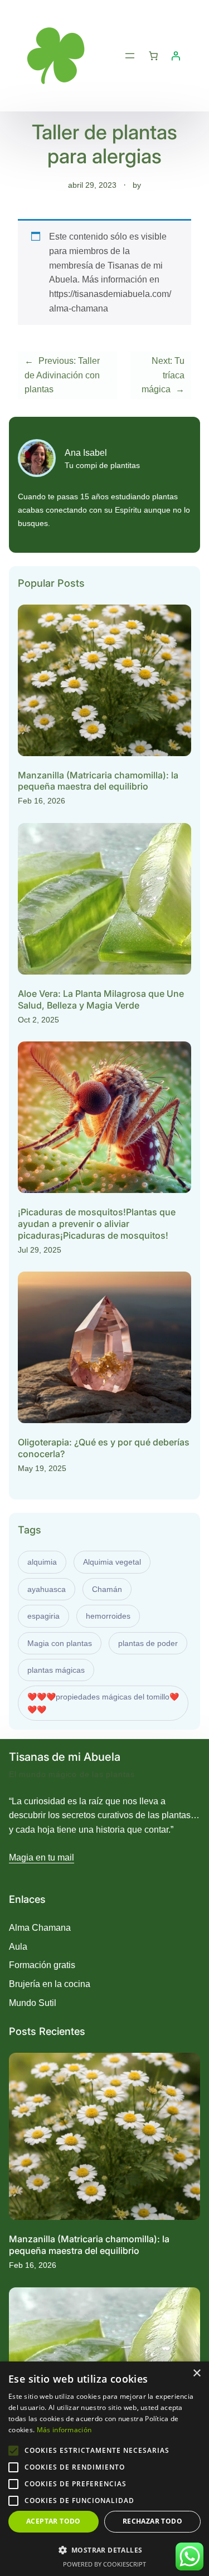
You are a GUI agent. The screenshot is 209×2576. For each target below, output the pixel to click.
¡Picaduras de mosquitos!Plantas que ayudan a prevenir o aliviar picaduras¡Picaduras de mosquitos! (97, 1224)
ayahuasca (47, 1589)
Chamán (107, 1589)
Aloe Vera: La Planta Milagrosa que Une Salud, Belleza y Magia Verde (101, 999)
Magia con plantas (60, 1643)
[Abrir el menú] (130, 56)
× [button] (196, 2373)
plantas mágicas (56, 1670)
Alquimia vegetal (112, 1562)
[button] (104, 2550)
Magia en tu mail (42, 1857)
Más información (64, 2430)
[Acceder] (176, 56)
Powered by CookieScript (104, 2564)
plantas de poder (148, 1643)
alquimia (42, 1562)
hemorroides (108, 1616)
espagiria (43, 1616)
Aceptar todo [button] (54, 2521)
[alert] (104, 2469)
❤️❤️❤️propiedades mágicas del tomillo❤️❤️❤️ (103, 1703)
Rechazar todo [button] (152, 2521)
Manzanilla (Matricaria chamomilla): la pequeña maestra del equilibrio (98, 781)
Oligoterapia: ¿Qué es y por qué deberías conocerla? (104, 1448)
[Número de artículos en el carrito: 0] (153, 56)
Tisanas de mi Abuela (65, 1757)
